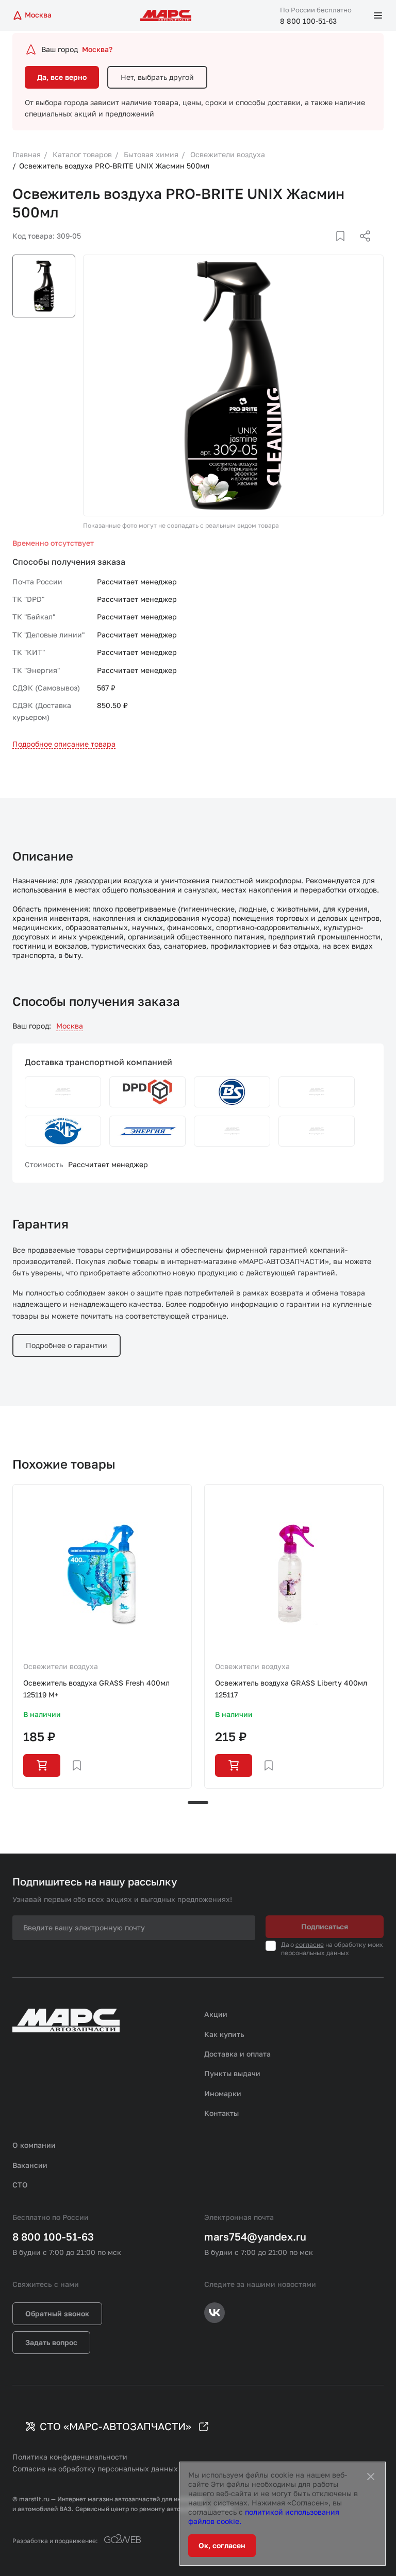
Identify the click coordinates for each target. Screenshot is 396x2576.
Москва (70, 1026)
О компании (34, 2145)
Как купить (224, 2034)
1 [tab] (198, 1803)
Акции (216, 2014)
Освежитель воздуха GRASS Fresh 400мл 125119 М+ (96, 1688)
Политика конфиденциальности (70, 2457)
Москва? (97, 49)
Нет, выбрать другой (157, 77)
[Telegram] (312, 248)
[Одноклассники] (345, 248)
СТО (20, 2185)
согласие (310, 1944)
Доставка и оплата (237, 2054)
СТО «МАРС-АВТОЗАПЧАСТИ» (115, 2426)
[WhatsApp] (361, 248)
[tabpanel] (102, 1636)
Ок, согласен (222, 2545)
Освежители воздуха (61, 1666)
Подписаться (325, 1926)
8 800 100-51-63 (308, 21)
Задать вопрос (51, 2342)
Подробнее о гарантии (67, 1345)
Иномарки (223, 2093)
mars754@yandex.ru (255, 2236)
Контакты (221, 2113)
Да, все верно (62, 77)
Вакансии (30, 2165)
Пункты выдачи (232, 2073)
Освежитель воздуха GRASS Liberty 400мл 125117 (291, 1688)
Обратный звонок (57, 2313)
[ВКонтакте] (328, 248)
